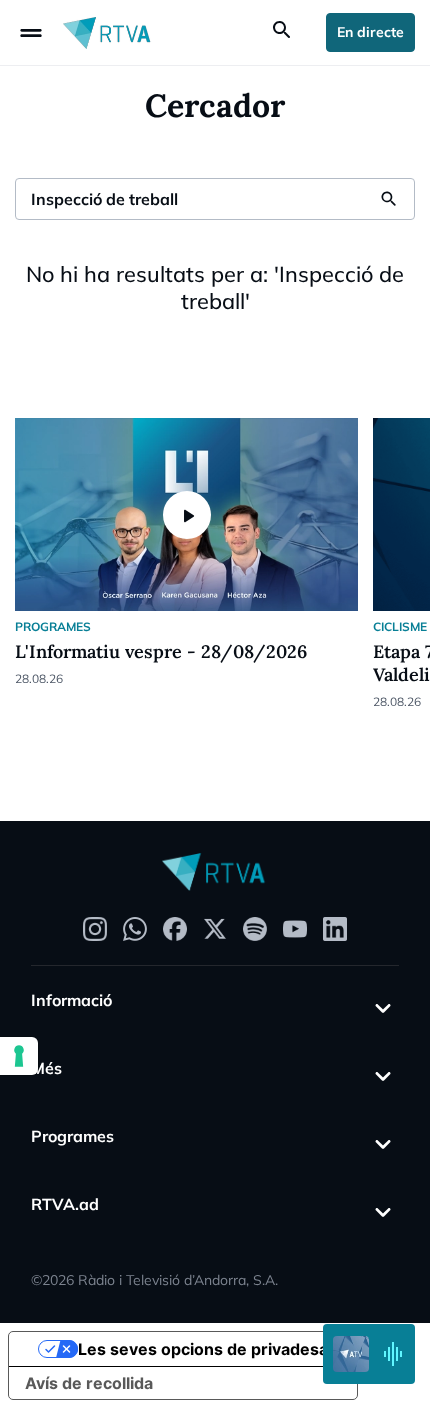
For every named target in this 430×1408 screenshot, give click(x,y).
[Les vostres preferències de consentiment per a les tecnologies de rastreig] (19, 1056)
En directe (370, 32)
